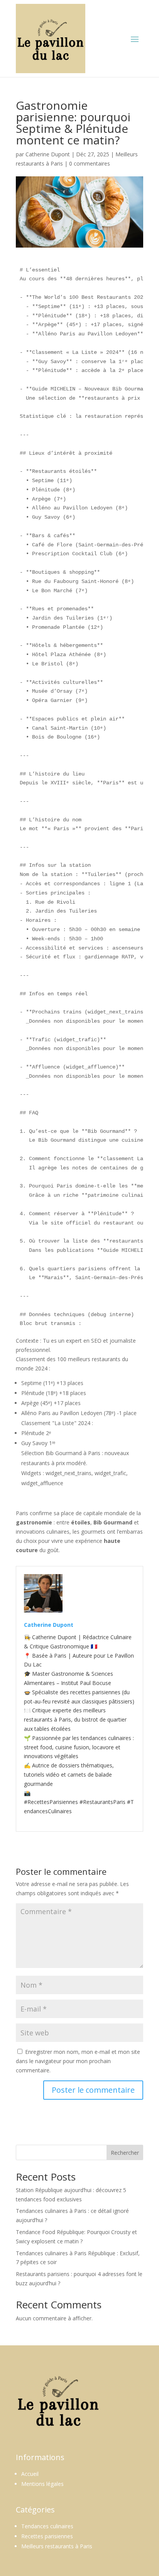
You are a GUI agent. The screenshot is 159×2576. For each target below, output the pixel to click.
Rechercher (125, 2153)
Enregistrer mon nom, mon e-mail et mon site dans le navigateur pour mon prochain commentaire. (78, 2061)
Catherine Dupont (48, 154)
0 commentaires (90, 163)
